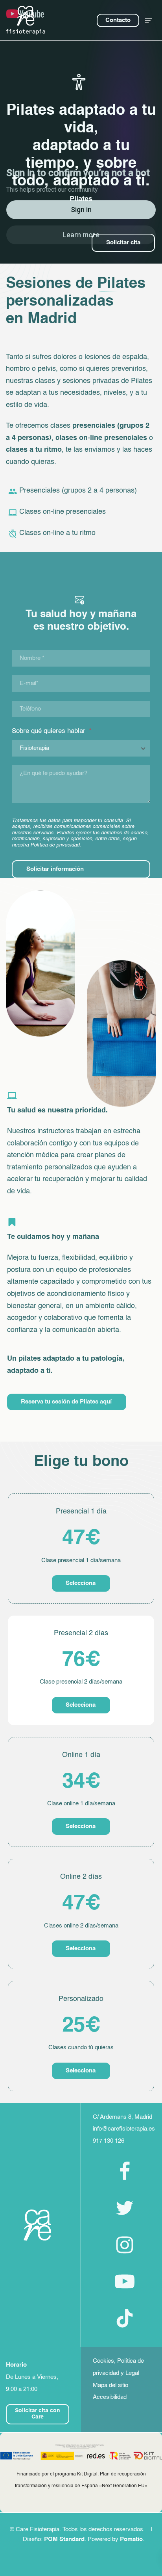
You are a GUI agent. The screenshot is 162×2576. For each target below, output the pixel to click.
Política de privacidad (55, 845)
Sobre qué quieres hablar (52, 731)
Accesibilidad (110, 2397)
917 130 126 (109, 2141)
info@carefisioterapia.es (124, 2129)
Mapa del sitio (110, 2385)
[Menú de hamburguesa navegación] (148, 20)
